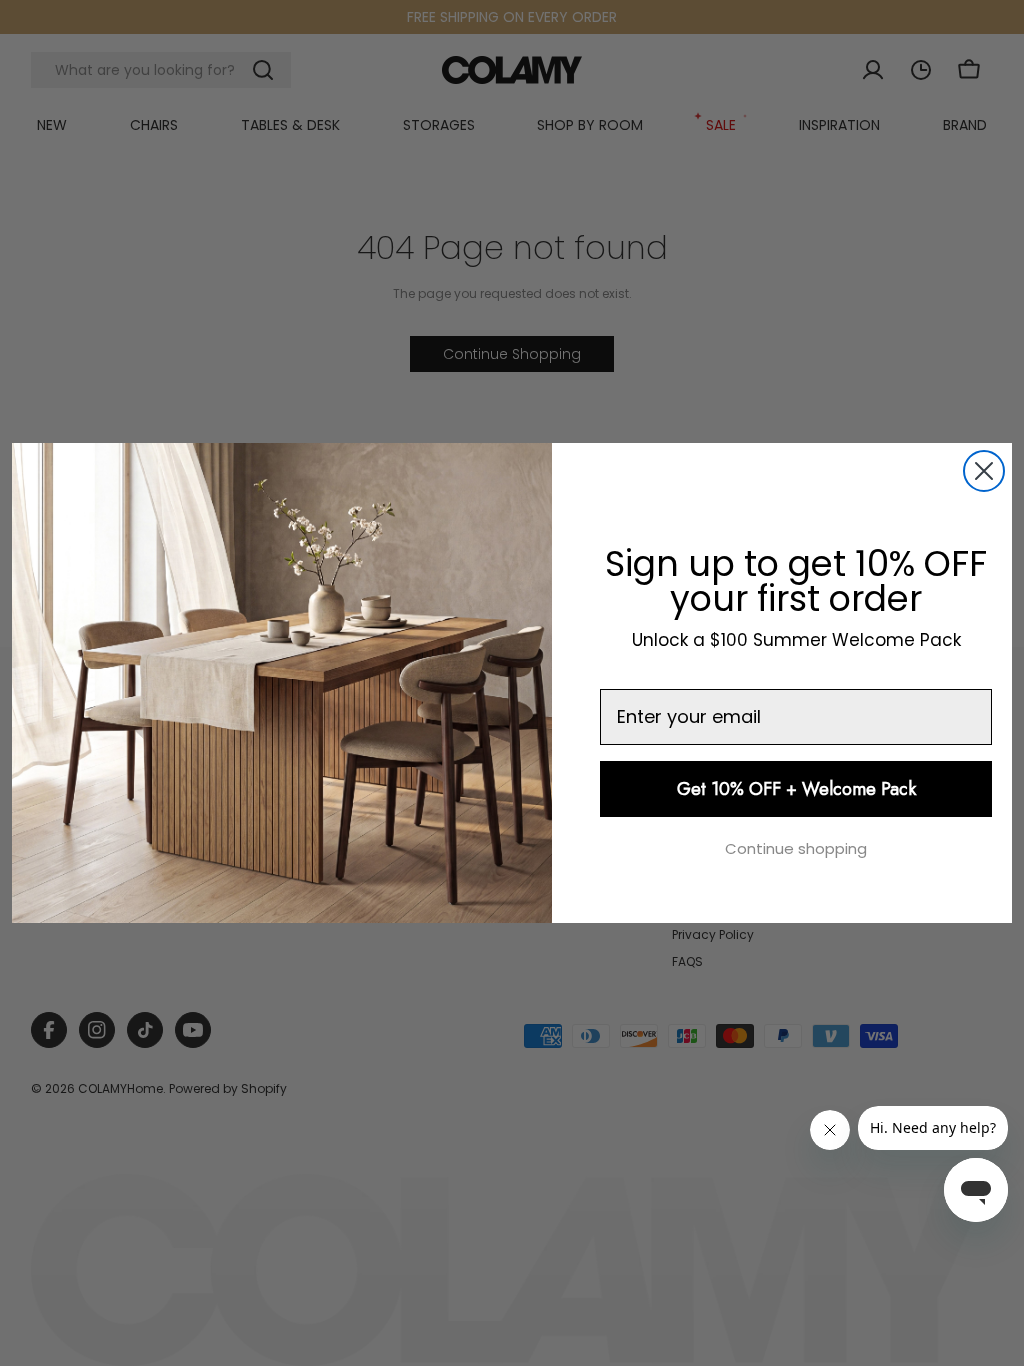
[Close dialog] (984, 471)
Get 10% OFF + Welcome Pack (796, 789)
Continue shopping (796, 848)
